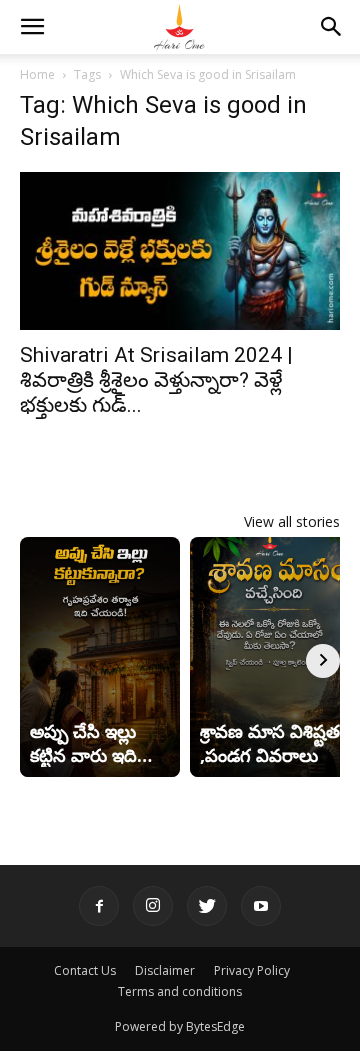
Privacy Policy (252, 970)
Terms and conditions (180, 991)
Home (37, 74)
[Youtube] (261, 906)
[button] (32, 27)
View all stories (292, 521)
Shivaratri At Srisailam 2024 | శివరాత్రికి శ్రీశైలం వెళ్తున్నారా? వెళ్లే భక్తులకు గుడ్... (156, 380)
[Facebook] (99, 906)
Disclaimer (165, 970)
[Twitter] (207, 906)
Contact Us (85, 970)
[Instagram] (153, 906)
